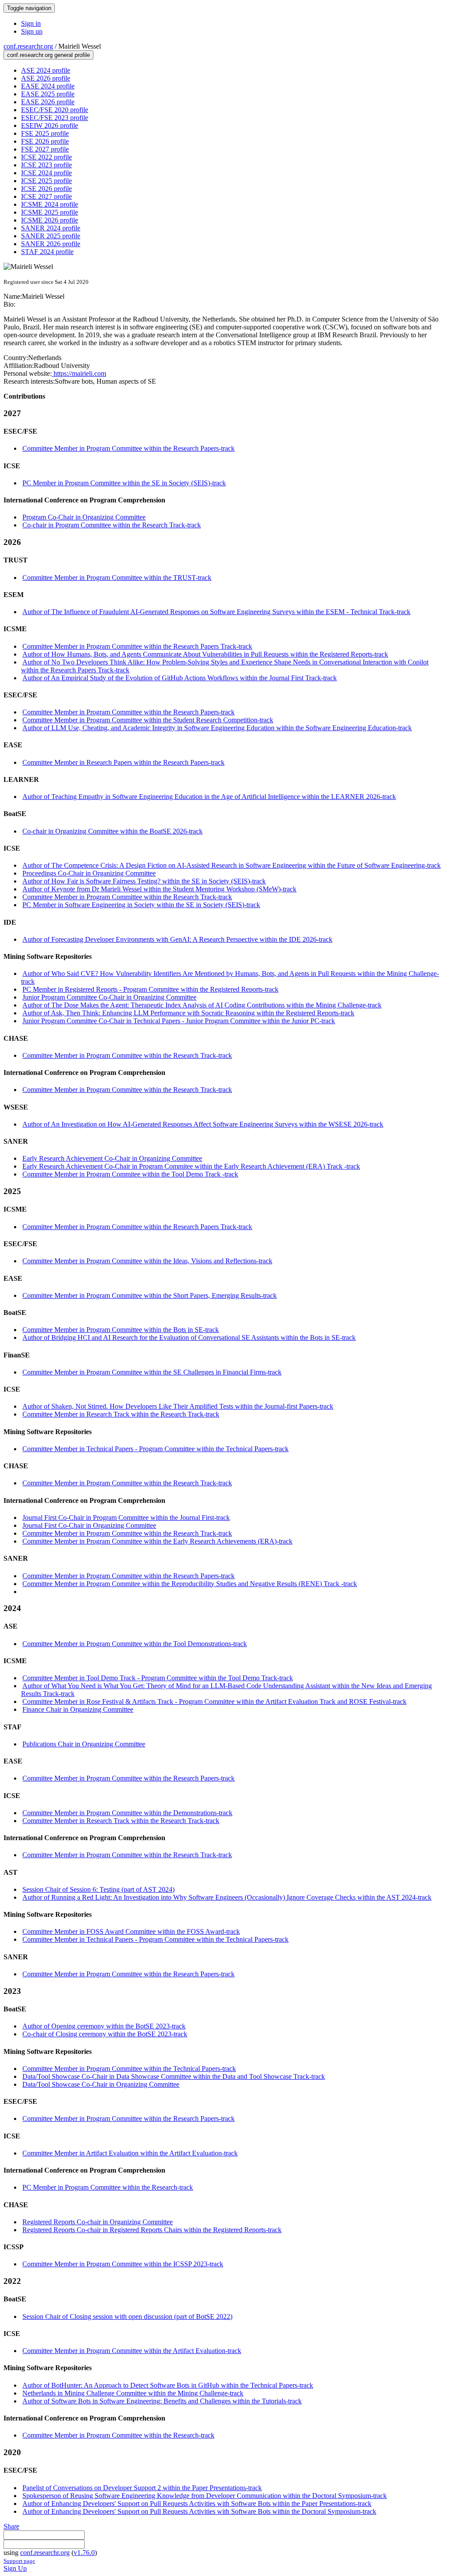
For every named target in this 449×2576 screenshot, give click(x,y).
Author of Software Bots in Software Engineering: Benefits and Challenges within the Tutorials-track (162, 2401)
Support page (19, 2561)
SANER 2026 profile (51, 244)
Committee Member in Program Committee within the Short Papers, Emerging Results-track (150, 1295)
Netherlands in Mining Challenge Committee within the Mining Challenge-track (133, 2393)
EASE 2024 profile (48, 86)
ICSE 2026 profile (46, 189)
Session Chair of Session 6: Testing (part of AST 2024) (98, 1889)
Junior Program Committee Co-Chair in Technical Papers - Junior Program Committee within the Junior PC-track (179, 1021)
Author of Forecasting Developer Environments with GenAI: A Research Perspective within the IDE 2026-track (177, 939)
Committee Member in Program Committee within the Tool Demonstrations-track (135, 1644)
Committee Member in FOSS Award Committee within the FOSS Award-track (131, 1931)
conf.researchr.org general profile (48, 55)
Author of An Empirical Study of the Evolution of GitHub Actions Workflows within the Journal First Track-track (180, 678)
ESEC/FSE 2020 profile (55, 110)
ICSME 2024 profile (50, 204)
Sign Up (15, 2568)
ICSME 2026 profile (50, 220)
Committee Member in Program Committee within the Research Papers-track (128, 448)
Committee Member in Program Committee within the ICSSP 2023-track (123, 2264)
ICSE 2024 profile (46, 173)
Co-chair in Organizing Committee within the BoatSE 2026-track (112, 831)
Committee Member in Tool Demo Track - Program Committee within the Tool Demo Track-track (158, 1678)
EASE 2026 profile (48, 102)
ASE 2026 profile (46, 78)
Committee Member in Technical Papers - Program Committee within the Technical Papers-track (155, 1449)
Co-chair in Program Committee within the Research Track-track (112, 525)
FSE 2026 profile (45, 141)
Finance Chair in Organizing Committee (78, 1709)
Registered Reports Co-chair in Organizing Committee (98, 2222)
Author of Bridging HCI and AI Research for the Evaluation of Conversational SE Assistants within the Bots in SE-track (189, 1337)
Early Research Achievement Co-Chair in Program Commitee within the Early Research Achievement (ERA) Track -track (191, 1166)
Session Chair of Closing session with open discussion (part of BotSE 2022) (127, 2316)
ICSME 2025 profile (50, 212)
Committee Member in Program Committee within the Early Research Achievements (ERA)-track (157, 1541)
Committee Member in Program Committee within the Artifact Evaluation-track (132, 2351)
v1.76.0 (84, 2553)
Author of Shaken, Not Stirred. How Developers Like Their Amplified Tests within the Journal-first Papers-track (178, 1406)
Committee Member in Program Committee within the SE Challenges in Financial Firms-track (152, 1372)
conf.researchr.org (28, 46)
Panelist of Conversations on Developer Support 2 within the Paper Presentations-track (142, 2488)
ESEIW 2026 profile (50, 125)
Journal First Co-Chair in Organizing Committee (89, 1525)
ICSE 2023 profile (46, 165)
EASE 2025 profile (48, 94)
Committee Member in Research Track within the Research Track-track (121, 1414)
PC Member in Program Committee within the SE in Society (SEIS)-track (124, 483)
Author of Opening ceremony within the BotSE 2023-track (104, 2026)
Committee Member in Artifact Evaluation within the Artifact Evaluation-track (130, 2153)
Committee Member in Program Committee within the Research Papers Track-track (137, 646)
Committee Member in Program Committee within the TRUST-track (117, 578)
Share (11, 2526)
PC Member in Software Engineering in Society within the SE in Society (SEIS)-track (141, 905)
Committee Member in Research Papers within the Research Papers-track (123, 762)
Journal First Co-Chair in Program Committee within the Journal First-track (126, 1518)
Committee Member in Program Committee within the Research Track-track (127, 897)
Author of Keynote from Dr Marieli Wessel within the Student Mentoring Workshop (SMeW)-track (159, 889)
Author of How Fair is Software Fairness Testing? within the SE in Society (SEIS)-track (144, 881)
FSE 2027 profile (45, 149)
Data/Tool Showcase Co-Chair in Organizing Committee (101, 2084)
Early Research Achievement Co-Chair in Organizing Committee (112, 1158)
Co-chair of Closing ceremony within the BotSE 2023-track (105, 2034)
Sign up (32, 31)
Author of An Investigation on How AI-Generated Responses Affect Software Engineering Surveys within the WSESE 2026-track (203, 1124)
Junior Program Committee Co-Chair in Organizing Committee (109, 997)
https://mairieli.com (79, 373)
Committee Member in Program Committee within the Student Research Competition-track (148, 720)
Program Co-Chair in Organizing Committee (84, 517)
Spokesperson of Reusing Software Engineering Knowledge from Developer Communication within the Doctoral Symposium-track (205, 2496)
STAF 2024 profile (47, 252)
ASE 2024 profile (46, 70)
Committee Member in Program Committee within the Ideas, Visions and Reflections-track (147, 1261)
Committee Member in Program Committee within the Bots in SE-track (121, 1330)
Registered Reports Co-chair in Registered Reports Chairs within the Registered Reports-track (152, 2230)
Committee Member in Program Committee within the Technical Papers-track (129, 2069)
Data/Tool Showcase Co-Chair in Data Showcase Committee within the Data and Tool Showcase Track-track (174, 2076)
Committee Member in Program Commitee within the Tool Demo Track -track (130, 1174)
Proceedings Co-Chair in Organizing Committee (89, 873)
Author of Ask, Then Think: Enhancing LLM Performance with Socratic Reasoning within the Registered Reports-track (188, 1013)
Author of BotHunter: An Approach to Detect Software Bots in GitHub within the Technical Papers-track (168, 2385)
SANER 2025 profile (51, 236)
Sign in (31, 23)
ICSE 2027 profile (46, 196)
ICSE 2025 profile (46, 181)
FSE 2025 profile (45, 133)
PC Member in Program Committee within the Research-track (108, 2187)
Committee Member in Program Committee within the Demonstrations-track (127, 1813)
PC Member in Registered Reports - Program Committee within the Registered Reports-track (150, 989)
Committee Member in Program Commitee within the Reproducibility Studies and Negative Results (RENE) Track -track (190, 1584)
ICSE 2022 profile (46, 157)
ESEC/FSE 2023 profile (55, 118)
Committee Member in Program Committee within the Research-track (118, 2435)
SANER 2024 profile (51, 228)
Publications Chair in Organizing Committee (84, 1744)
